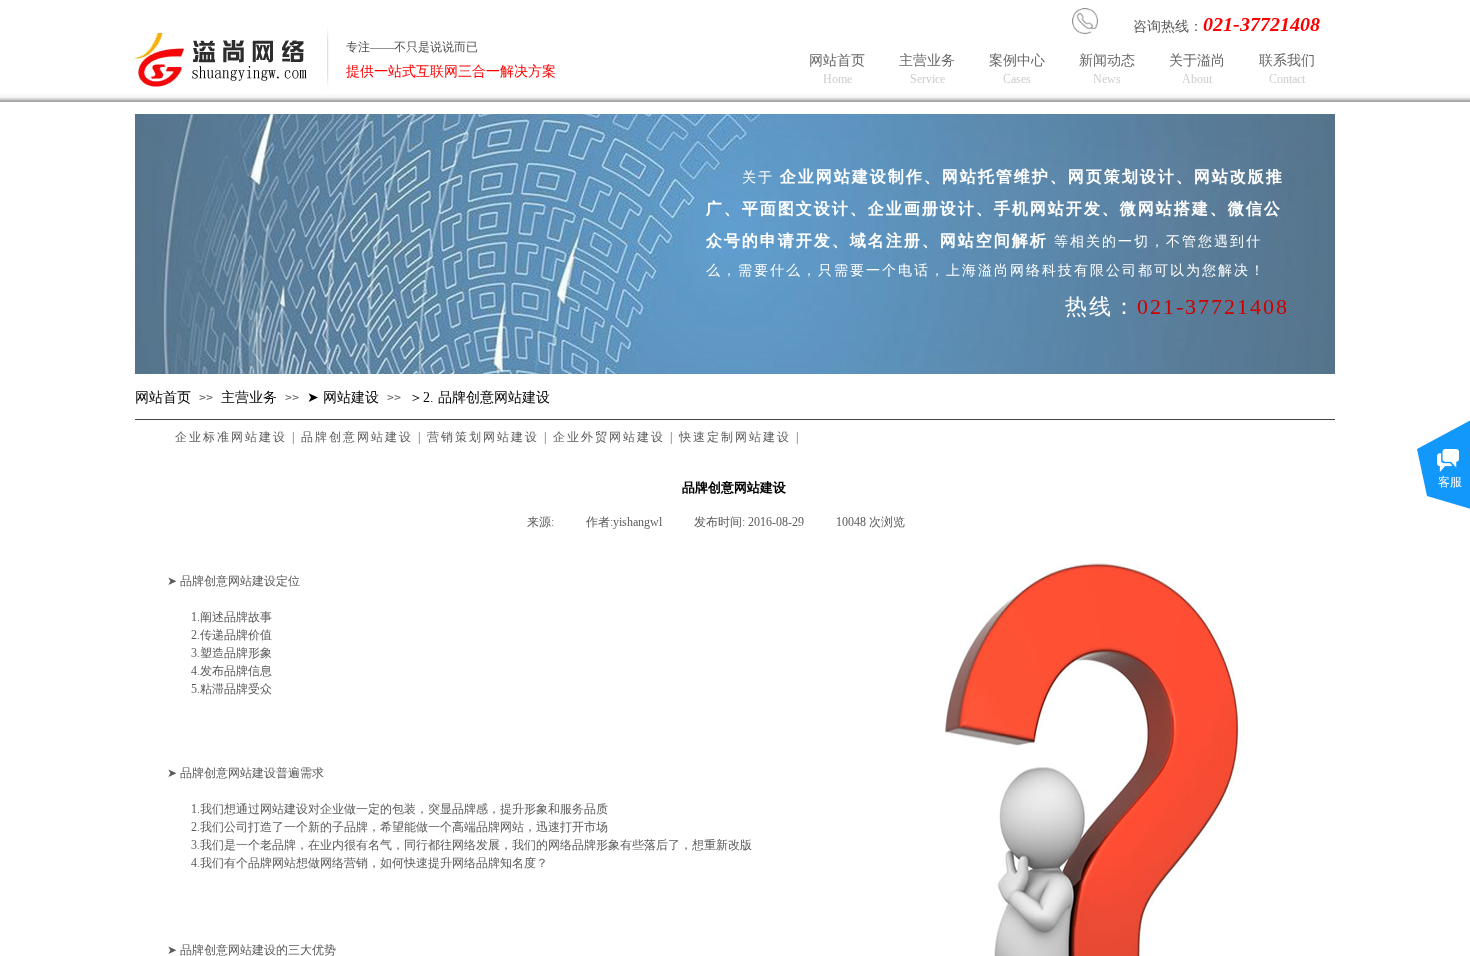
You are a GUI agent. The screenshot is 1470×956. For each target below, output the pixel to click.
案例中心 (1018, 70)
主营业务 (928, 70)
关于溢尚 (1198, 70)
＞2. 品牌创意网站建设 (479, 397)
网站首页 (838, 70)
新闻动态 (1108, 70)
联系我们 (1288, 70)
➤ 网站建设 (343, 397)
